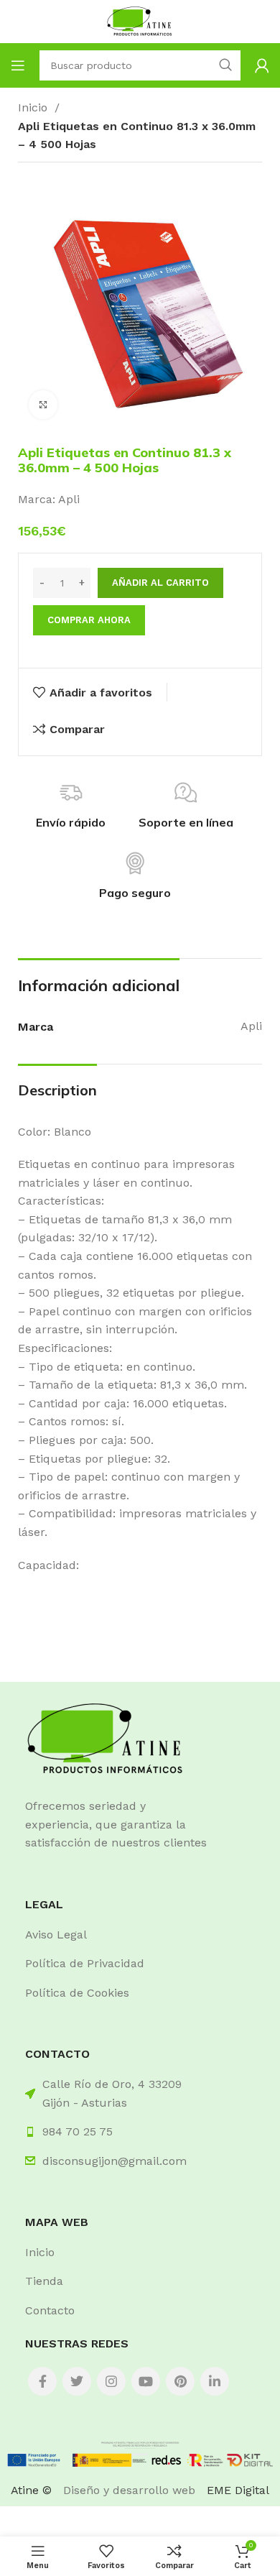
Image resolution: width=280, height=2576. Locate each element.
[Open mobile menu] (18, 65)
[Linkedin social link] (215, 2381)
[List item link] (140, 1935)
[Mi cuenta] (262, 65)
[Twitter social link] (77, 2381)
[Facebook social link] (42, 2381)
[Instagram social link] (111, 2381)
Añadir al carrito (160, 583)
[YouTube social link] (146, 2381)
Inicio (34, 107)
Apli (69, 499)
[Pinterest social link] (180, 2381)
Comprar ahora (89, 620)
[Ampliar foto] (43, 405)
